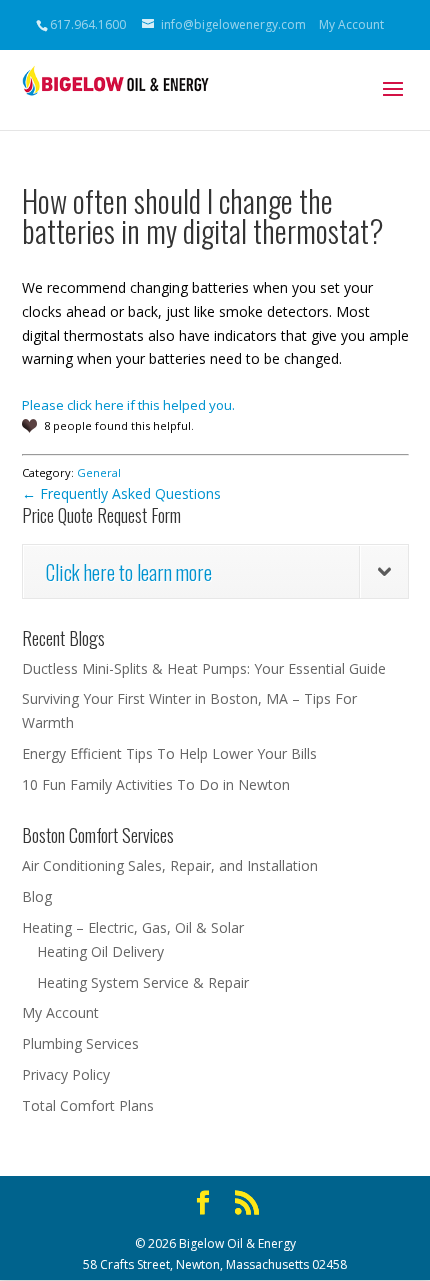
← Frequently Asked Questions (121, 493)
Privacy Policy (66, 1074)
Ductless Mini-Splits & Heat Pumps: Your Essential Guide (204, 668)
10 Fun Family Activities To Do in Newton (156, 784)
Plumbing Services (80, 1043)
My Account (351, 24)
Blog (37, 896)
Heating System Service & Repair (143, 982)
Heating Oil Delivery (100, 951)
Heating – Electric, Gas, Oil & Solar (133, 927)
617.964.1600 (88, 24)
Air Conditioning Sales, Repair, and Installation (170, 865)
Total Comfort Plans (88, 1105)
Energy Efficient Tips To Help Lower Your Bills (169, 753)
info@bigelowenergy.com (233, 24)
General (99, 472)
